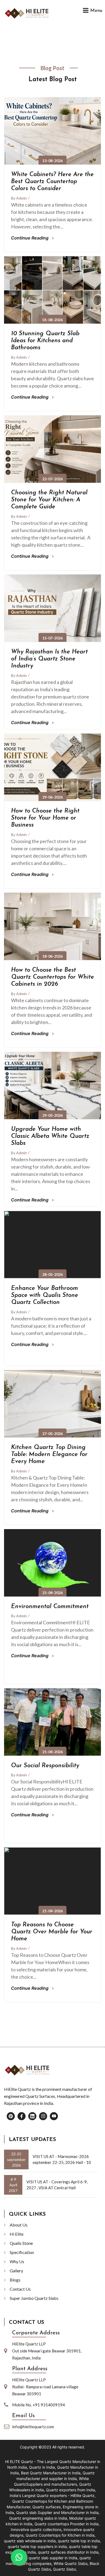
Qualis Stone (21, 2243)
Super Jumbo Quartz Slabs (34, 2298)
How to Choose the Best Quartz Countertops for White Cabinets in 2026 (52, 977)
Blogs (15, 2280)
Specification (22, 2252)
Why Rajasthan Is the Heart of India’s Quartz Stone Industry (49, 659)
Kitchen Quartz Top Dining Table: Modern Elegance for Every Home (49, 1455)
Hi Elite (17, 2234)
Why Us (17, 2261)
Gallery (16, 2271)
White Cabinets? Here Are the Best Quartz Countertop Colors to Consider (52, 182)
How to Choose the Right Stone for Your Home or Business (45, 818)
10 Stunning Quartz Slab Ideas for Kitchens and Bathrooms (45, 341)
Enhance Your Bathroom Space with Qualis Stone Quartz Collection (45, 1296)
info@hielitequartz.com (33, 2427)
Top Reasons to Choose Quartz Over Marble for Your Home (52, 1932)
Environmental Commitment (50, 1607)
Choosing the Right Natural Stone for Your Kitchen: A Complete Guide (49, 500)
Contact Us (20, 2289)
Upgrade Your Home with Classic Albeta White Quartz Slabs (50, 1136)
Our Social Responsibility (45, 1766)
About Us (19, 2225)
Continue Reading (30, 238)
